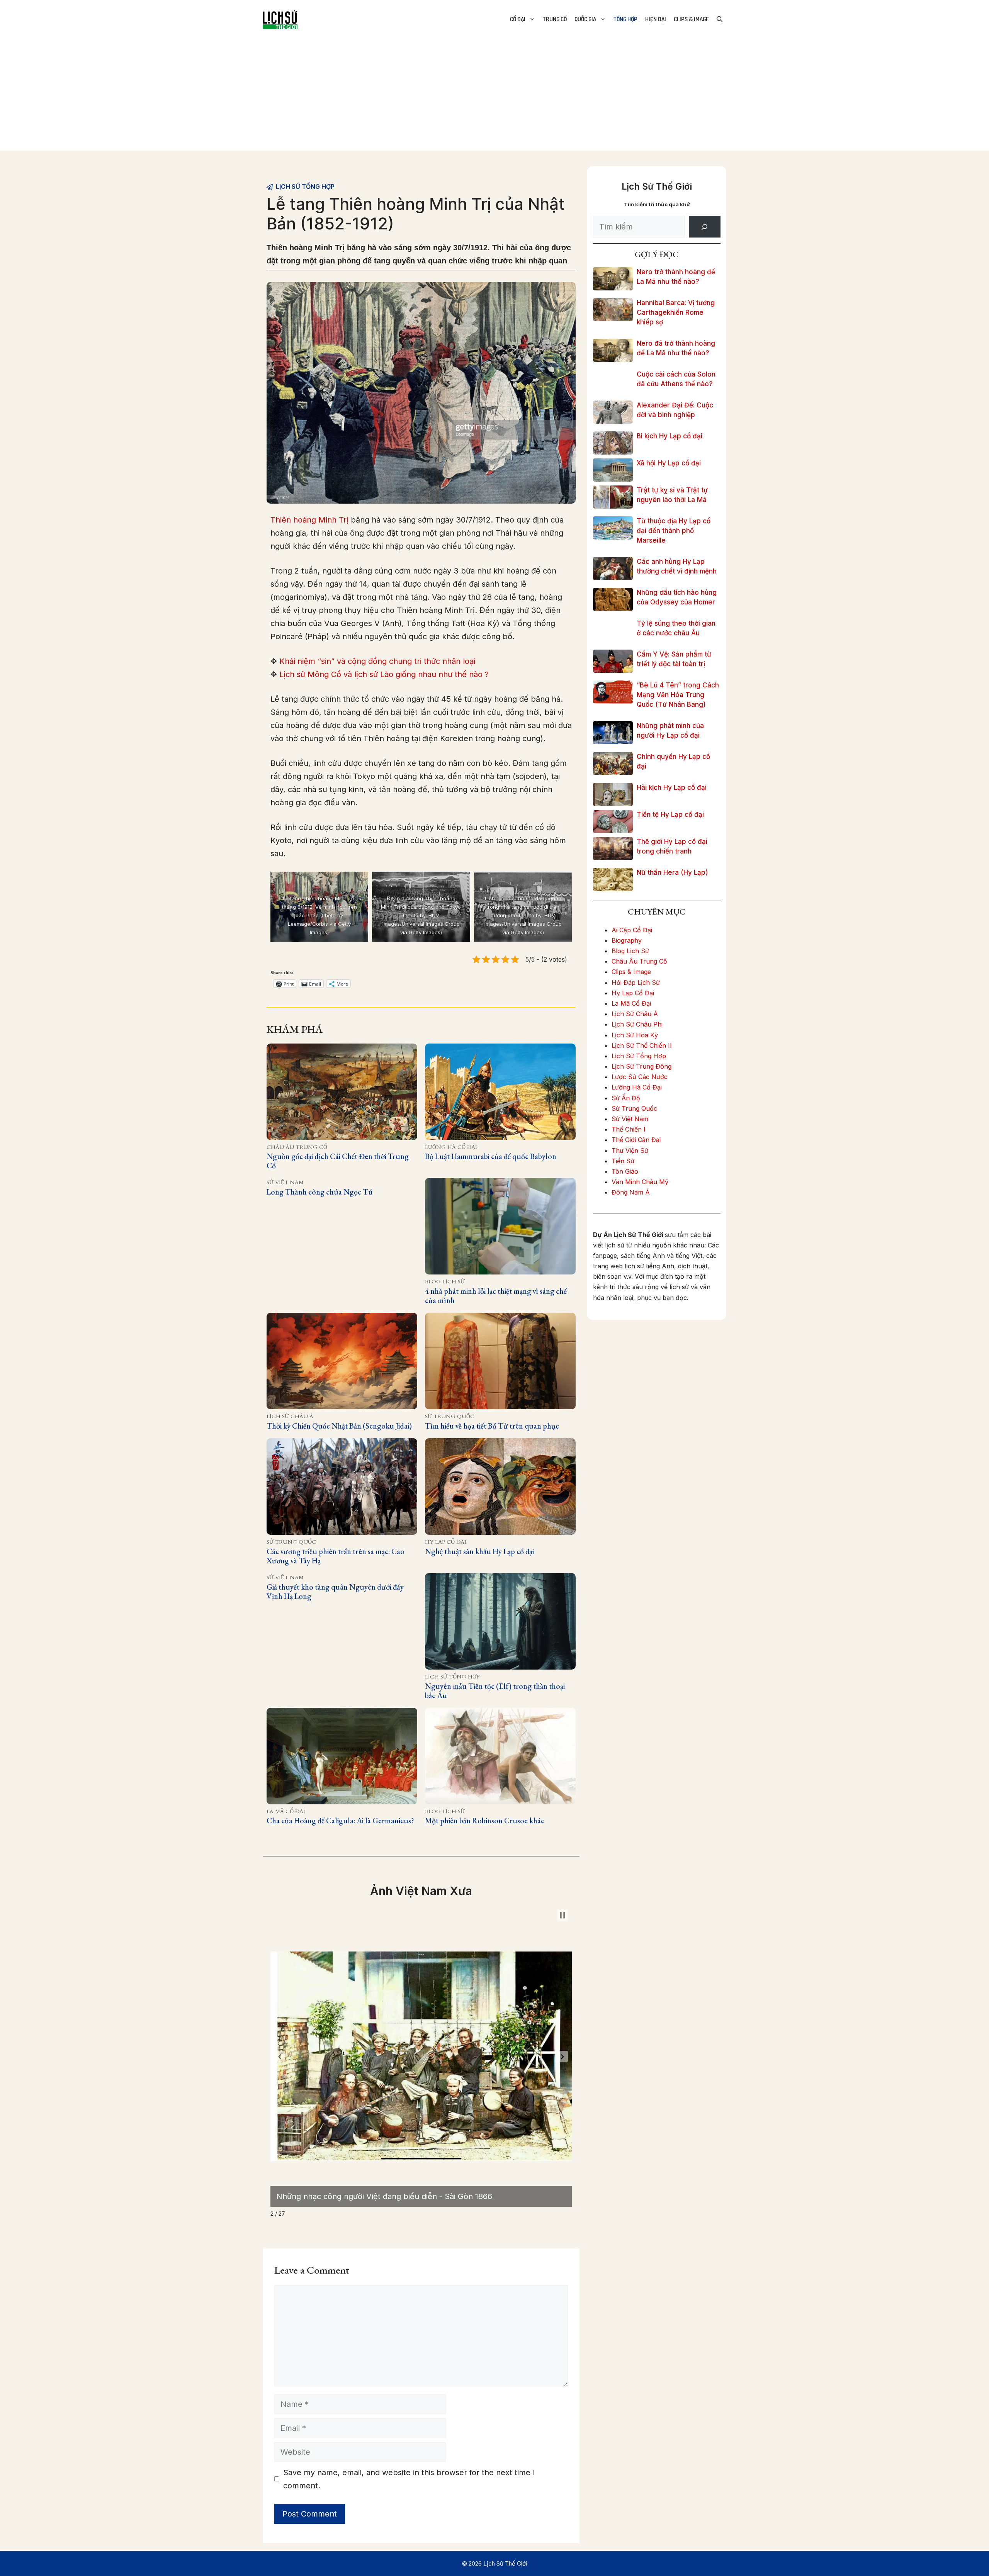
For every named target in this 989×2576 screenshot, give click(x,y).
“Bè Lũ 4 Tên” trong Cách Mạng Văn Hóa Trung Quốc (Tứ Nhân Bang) (678, 695)
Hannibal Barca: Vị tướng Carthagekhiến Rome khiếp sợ (676, 312)
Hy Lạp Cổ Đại (446, 1542)
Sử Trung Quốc (450, 1416)
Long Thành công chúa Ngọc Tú (320, 1192)
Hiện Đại (656, 19)
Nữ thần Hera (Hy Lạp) (672, 872)
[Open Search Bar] (720, 19)
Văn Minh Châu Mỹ (640, 1182)
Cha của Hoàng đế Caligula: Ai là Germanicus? (340, 1821)
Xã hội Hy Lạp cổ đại (669, 463)
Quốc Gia (585, 19)
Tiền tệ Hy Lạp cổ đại (670, 815)
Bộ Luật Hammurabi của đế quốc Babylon (491, 1156)
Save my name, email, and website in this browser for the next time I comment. (409, 2479)
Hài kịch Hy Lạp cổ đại (672, 787)
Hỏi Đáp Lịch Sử (636, 983)
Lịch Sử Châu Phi (637, 1024)
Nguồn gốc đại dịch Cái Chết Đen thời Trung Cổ (338, 1161)
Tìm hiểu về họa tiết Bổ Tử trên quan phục (492, 1426)
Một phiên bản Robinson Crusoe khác (485, 1821)
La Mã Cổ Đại (286, 1812)
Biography (627, 940)
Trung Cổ (555, 19)
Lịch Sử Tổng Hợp (305, 187)
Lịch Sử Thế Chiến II (642, 1045)
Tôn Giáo (625, 1171)
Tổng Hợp (625, 19)
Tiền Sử (623, 1161)
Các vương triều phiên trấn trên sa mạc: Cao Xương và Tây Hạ (336, 1556)
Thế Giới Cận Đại (636, 1140)
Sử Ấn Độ (626, 1098)
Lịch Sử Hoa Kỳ (635, 1035)
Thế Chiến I (629, 1129)
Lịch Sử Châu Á (290, 1416)
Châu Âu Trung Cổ (297, 1147)
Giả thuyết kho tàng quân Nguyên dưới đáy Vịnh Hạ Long (335, 1592)
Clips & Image (691, 19)
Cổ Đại (518, 19)
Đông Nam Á (631, 1192)
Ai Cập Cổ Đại (632, 930)
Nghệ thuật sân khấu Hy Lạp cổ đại (479, 1551)
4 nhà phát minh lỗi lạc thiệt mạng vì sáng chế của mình (496, 1296)
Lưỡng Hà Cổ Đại (451, 1147)
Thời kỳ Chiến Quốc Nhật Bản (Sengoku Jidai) (339, 1426)
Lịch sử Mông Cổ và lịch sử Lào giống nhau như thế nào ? (384, 674)
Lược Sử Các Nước (640, 1077)
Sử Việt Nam (285, 1182)
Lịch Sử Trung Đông (641, 1066)
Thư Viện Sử (630, 1151)
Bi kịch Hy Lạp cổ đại (670, 436)
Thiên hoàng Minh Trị (309, 520)
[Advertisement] (494, 97)
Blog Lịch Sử (445, 1282)
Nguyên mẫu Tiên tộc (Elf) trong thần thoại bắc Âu (495, 1691)
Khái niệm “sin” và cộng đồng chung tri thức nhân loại (377, 661)
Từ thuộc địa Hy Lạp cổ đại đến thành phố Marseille (674, 531)
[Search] (705, 227)
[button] (280, 2057)
